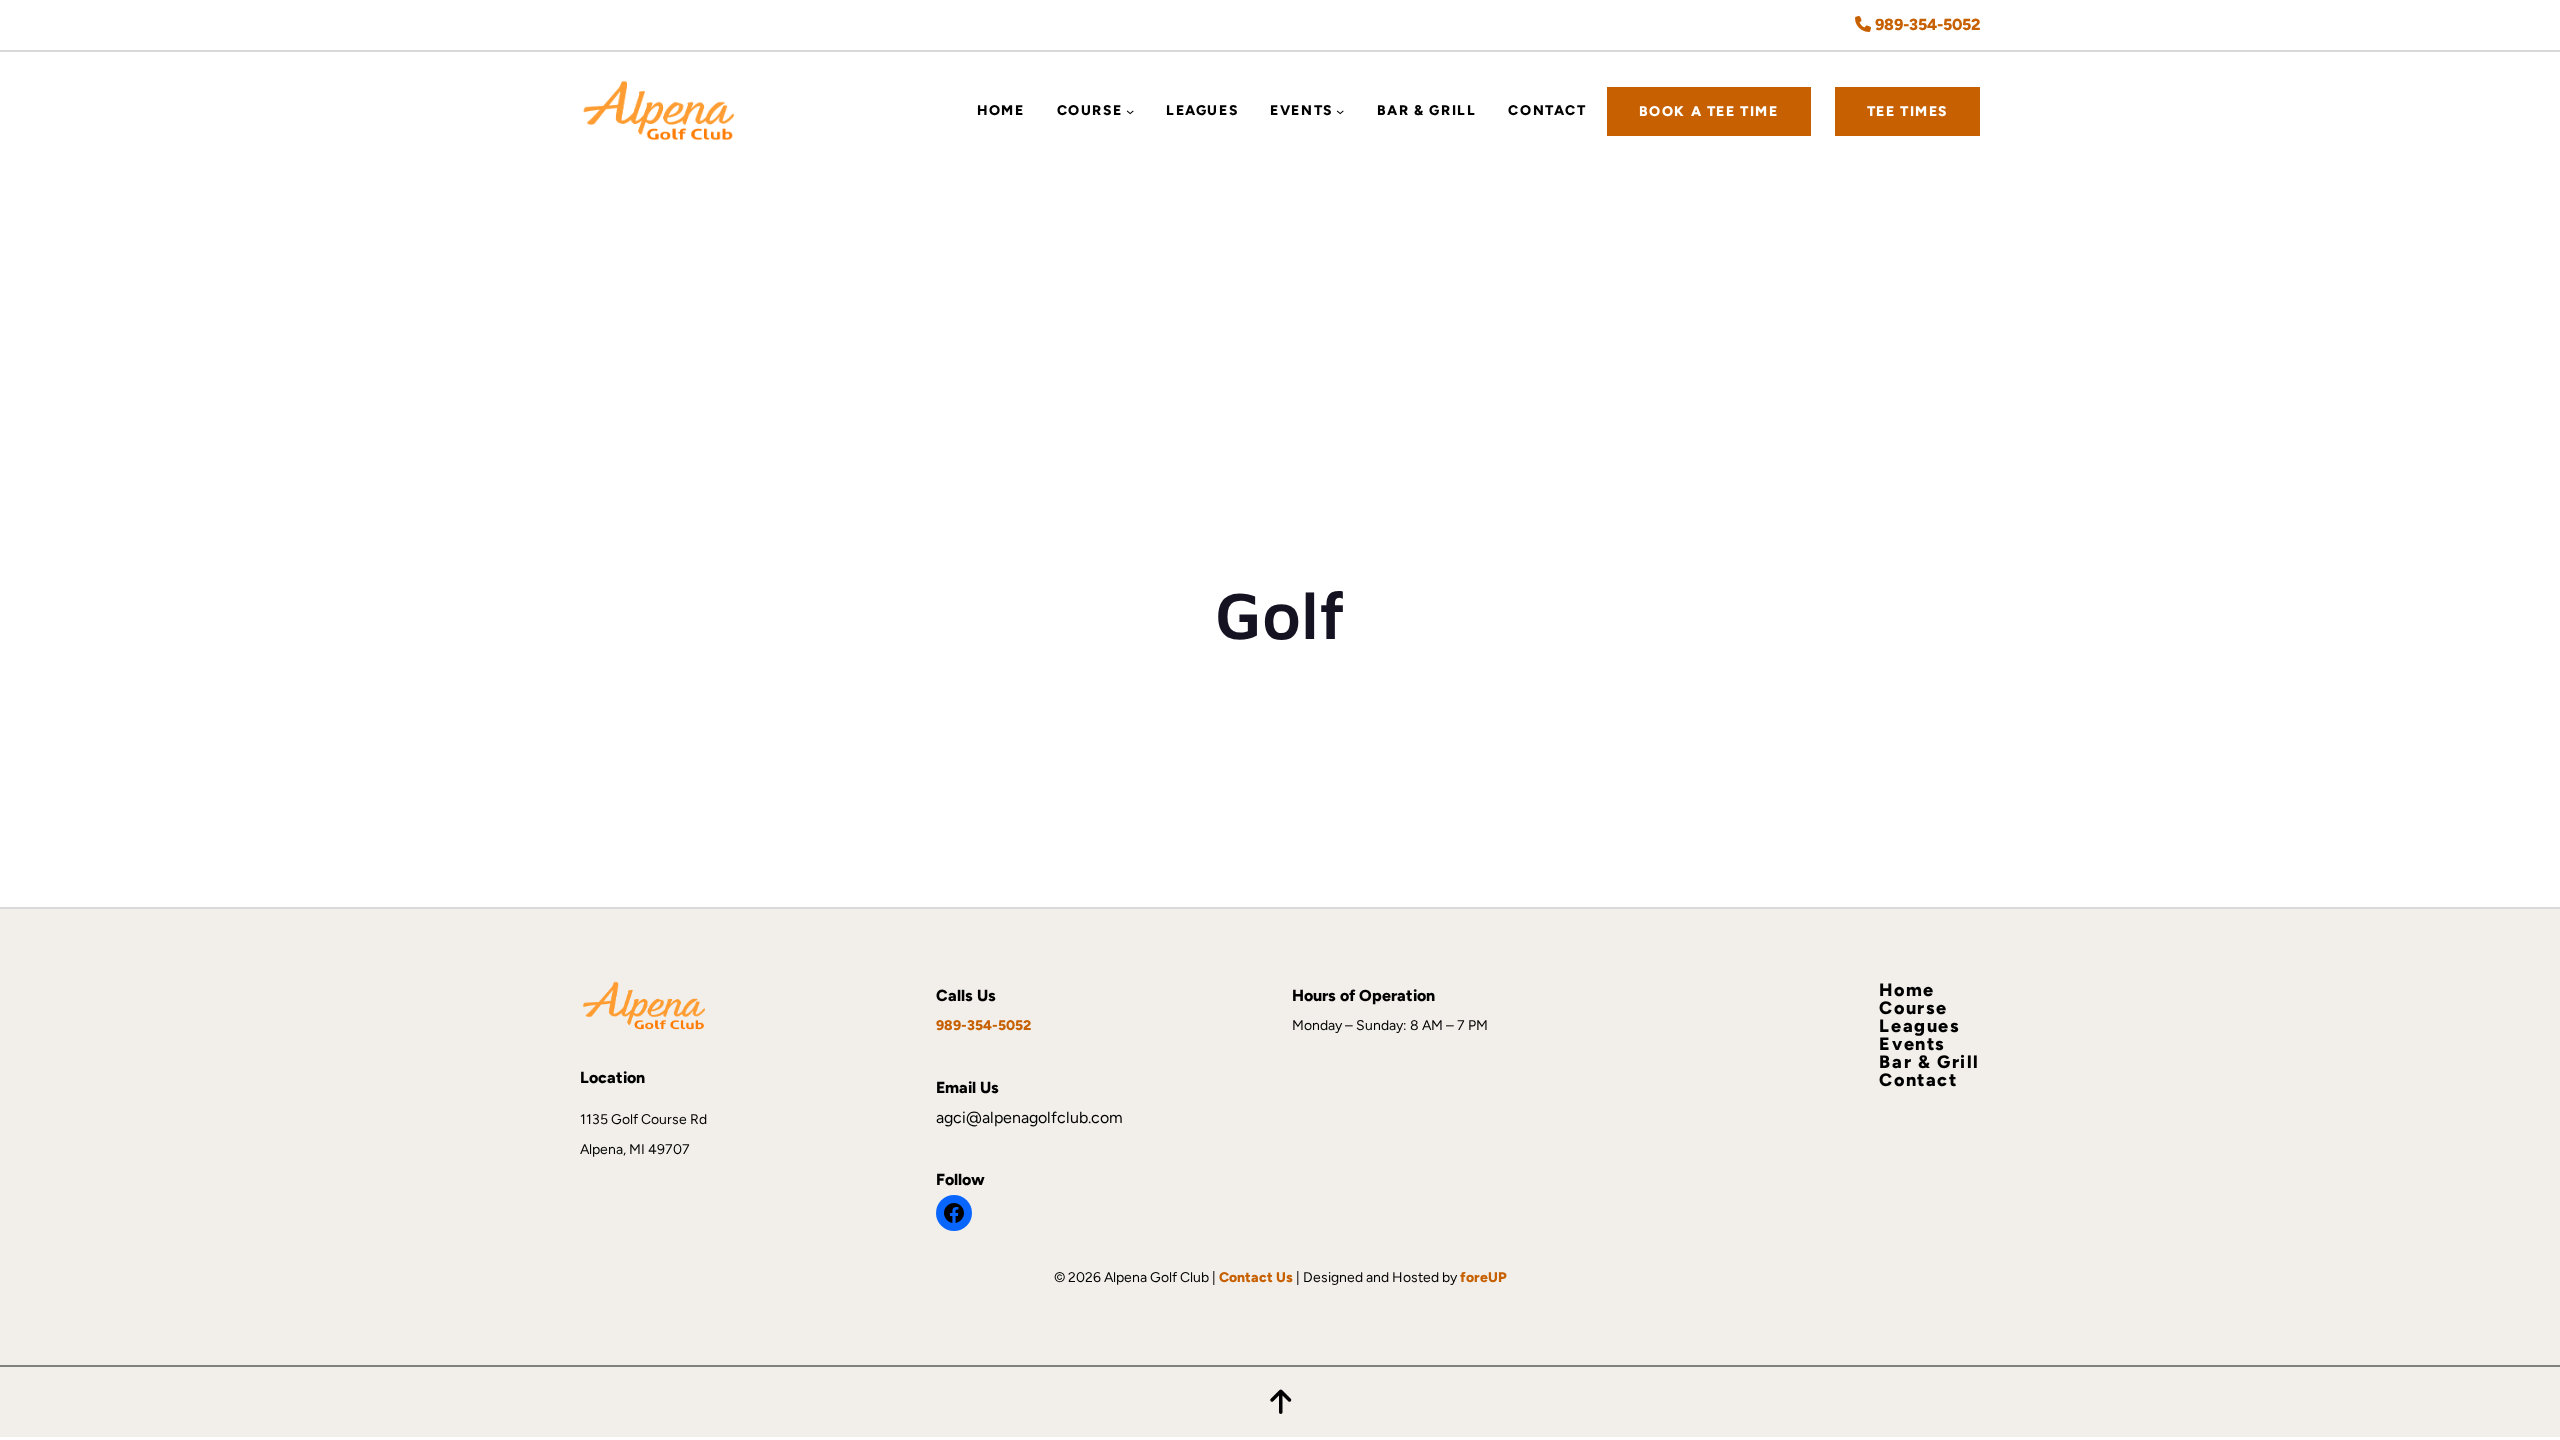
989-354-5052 (1925, 24)
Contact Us (1256, 1277)
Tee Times (1907, 111)
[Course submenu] (1130, 111)
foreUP (1483, 1277)
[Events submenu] (1340, 111)
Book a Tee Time (1709, 111)
